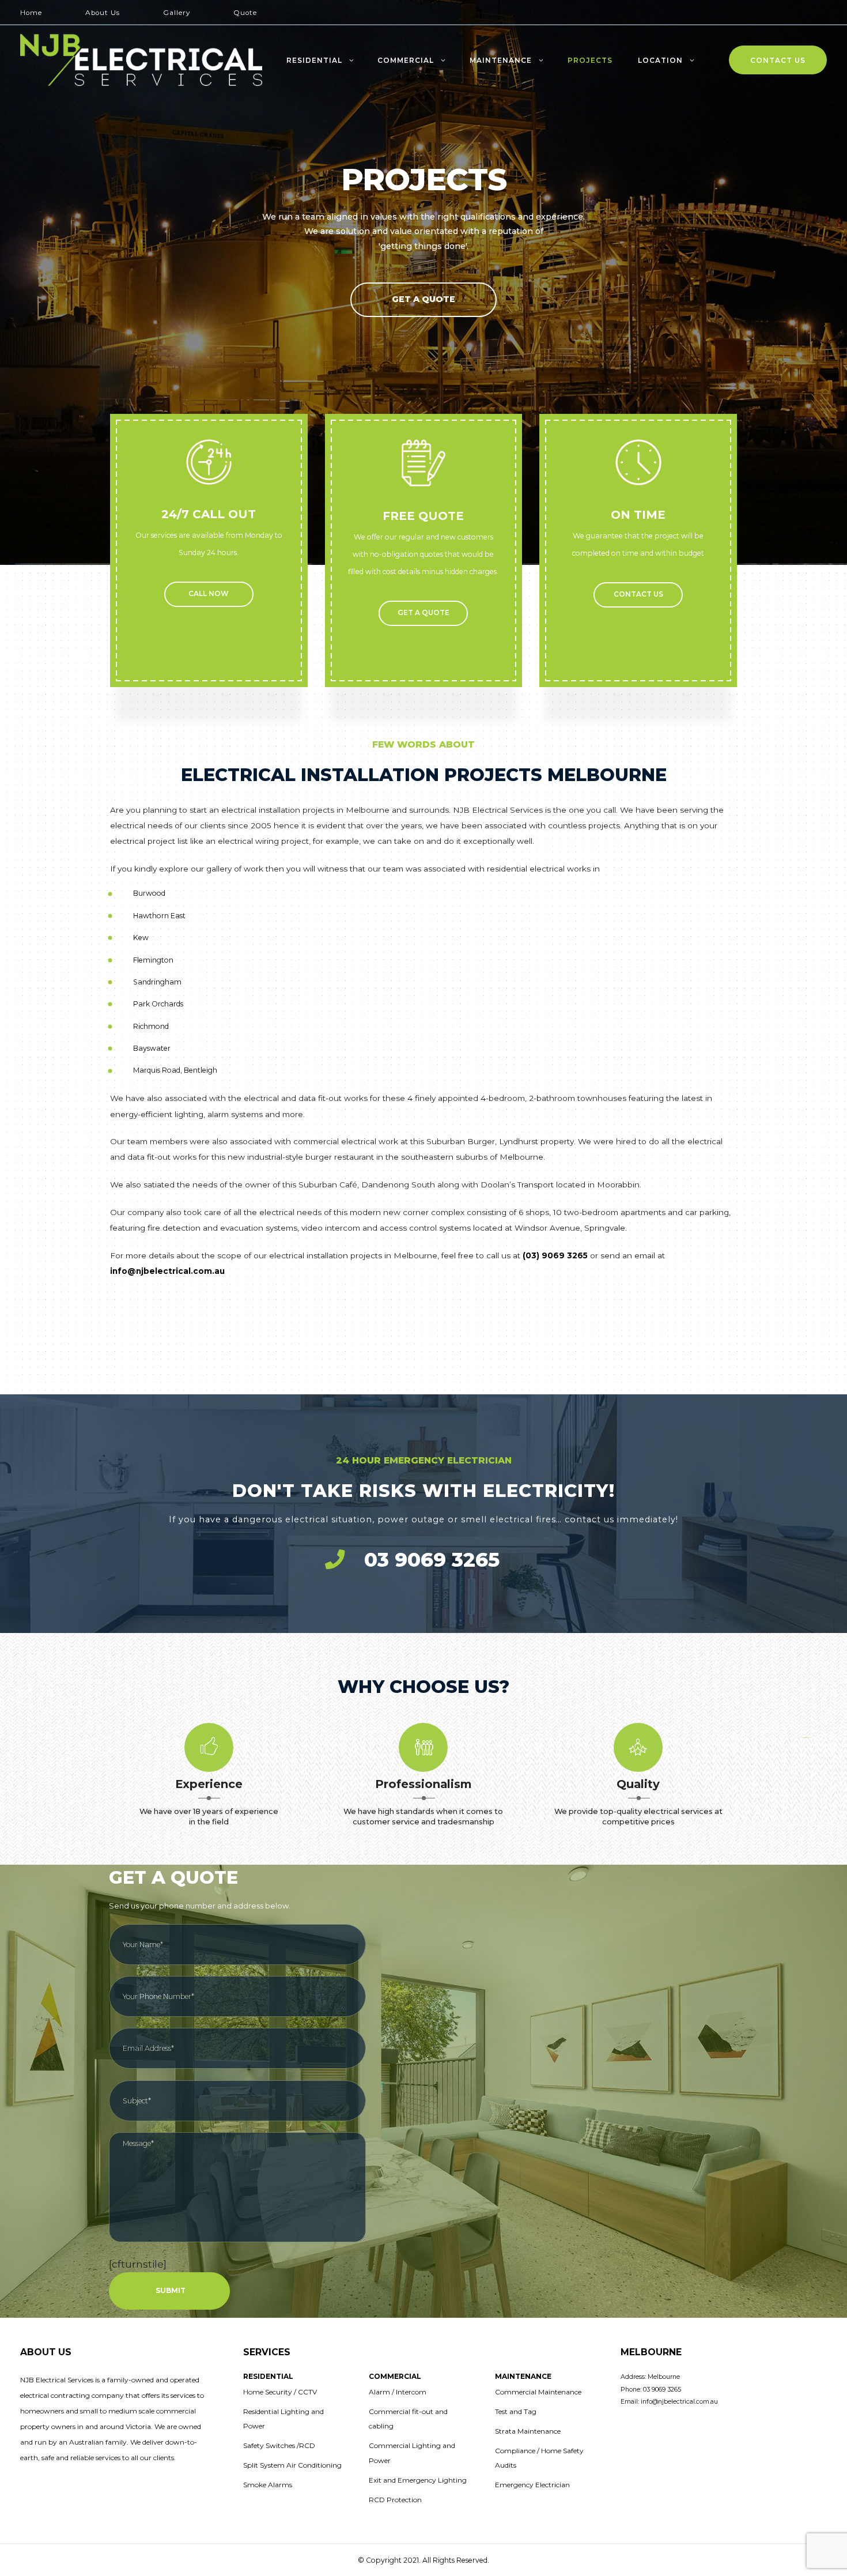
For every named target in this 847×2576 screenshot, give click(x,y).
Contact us (638, 594)
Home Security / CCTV (280, 2392)
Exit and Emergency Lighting (418, 2480)
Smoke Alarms (268, 2485)
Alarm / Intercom (398, 2392)
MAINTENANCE (501, 61)
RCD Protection (395, 2500)
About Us (103, 13)
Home (31, 13)
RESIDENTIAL (314, 61)
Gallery (177, 13)
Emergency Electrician (532, 2485)
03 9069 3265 (432, 1560)
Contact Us (778, 61)
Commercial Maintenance (538, 2392)
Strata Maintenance (528, 2431)
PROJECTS (590, 61)
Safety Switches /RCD (279, 2445)
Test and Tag (516, 2411)
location (660, 61)
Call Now (209, 594)
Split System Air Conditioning (292, 2465)
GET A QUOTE (423, 613)
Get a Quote (423, 299)
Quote (245, 13)
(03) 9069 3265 (555, 1255)
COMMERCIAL (406, 61)
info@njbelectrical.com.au (167, 1271)
